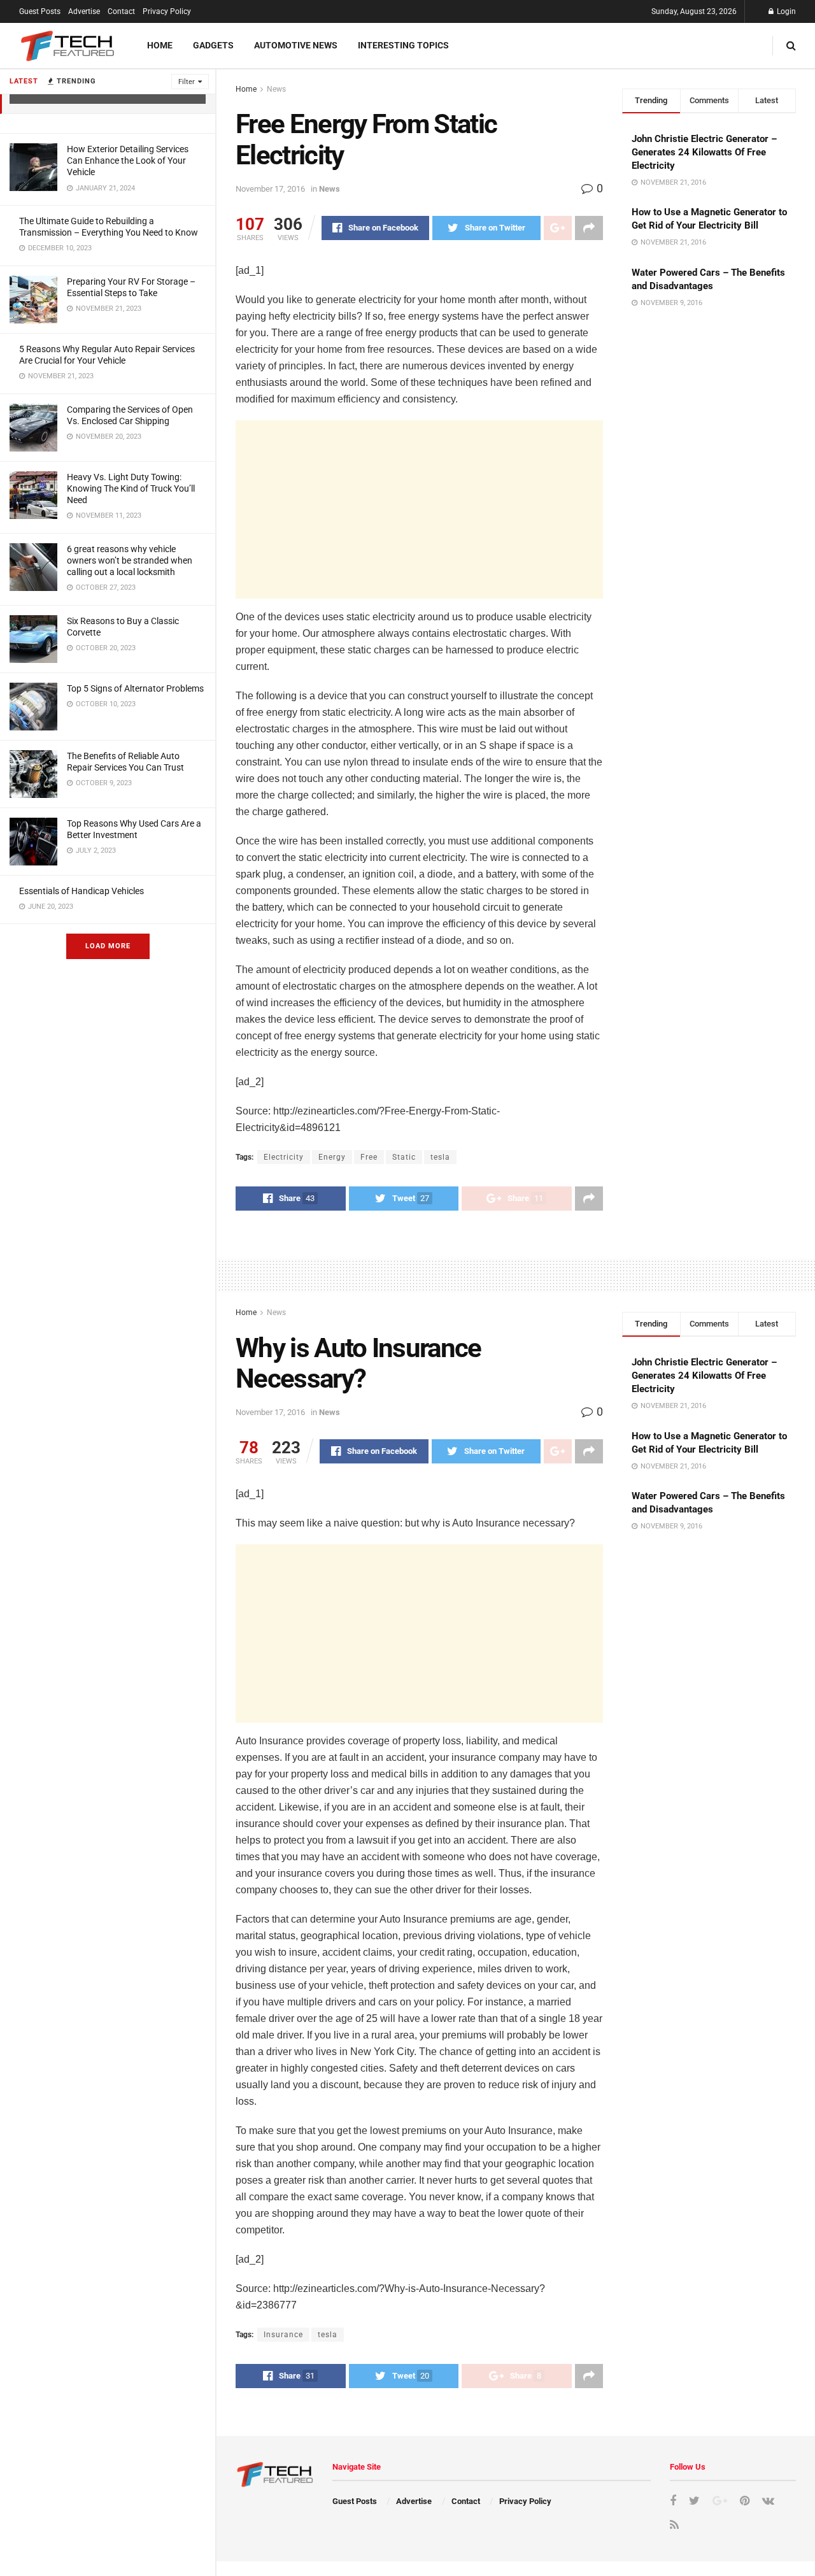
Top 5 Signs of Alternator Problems (135, 688)
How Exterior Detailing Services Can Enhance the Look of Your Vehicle (128, 160)
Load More (108, 946)
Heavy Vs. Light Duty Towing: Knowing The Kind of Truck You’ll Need (131, 488)
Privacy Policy (167, 11)
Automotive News (296, 45)
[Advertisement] (419, 509)
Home (160, 45)
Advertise (84, 11)
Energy (332, 1157)
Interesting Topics (403, 45)
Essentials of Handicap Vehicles (81, 891)
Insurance (283, 2335)
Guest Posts (40, 11)
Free (369, 1157)
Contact (121, 11)
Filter (187, 82)
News (276, 89)
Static (404, 1157)
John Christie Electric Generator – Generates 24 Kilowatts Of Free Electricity (704, 152)
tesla (440, 1157)
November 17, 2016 (270, 189)
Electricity (284, 1157)
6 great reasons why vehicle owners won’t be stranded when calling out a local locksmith (130, 560)
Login (785, 11)
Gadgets (213, 45)
